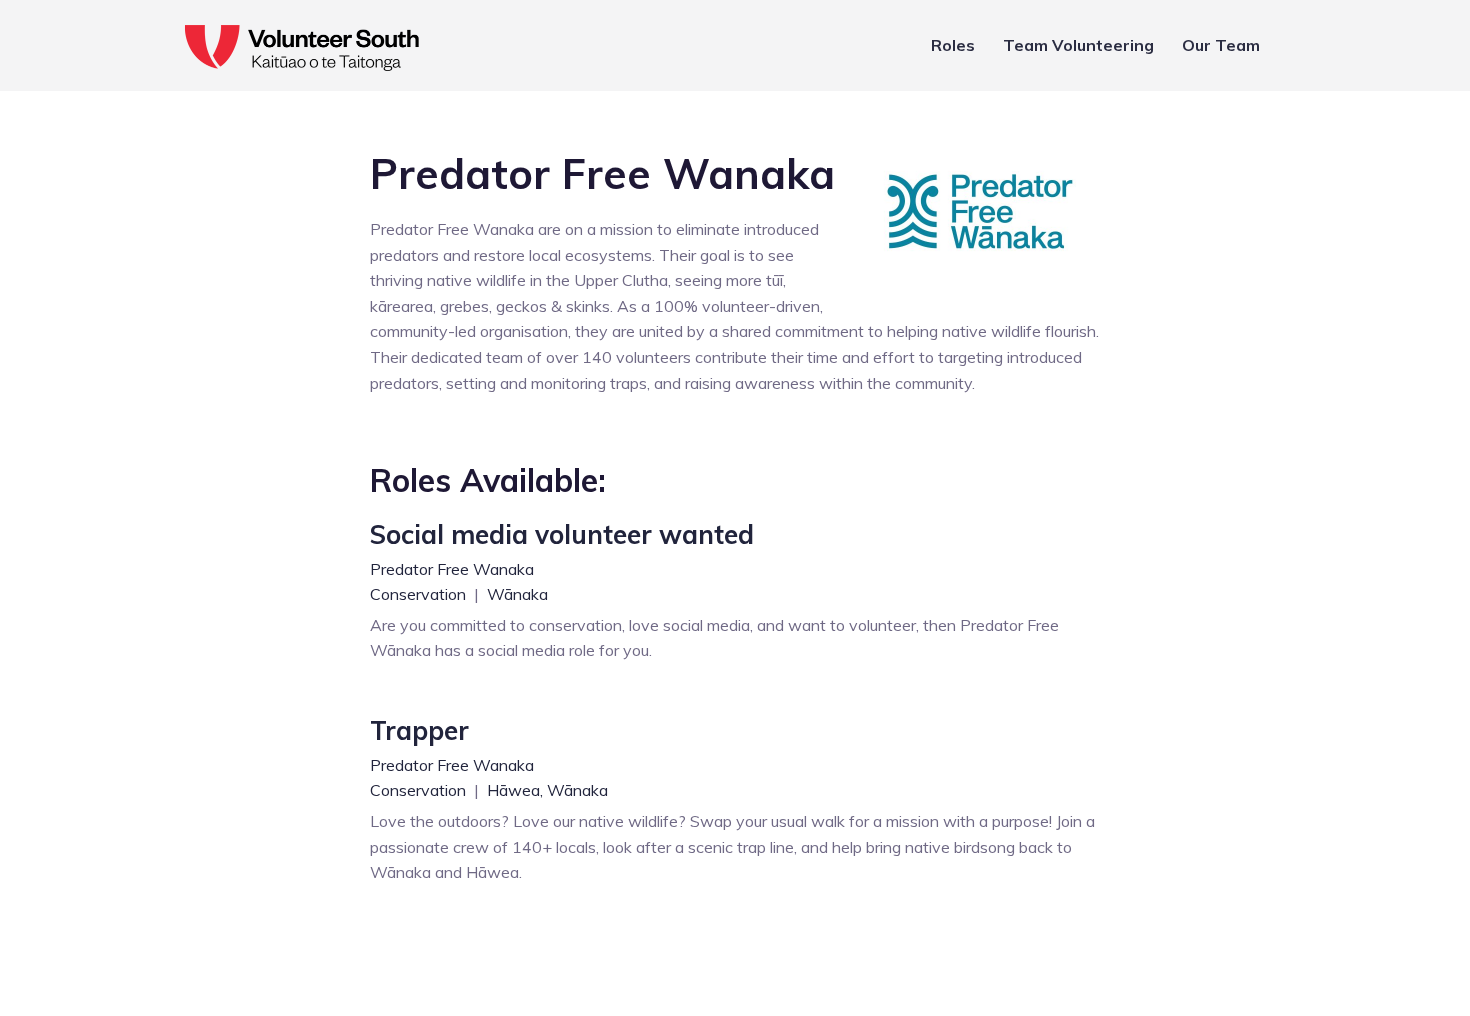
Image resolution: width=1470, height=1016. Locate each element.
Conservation (420, 594)
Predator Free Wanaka (452, 569)
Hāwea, (515, 790)
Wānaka (517, 594)
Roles (953, 45)
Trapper (419, 730)
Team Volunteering (1078, 45)
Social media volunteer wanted (562, 534)
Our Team (1221, 45)
